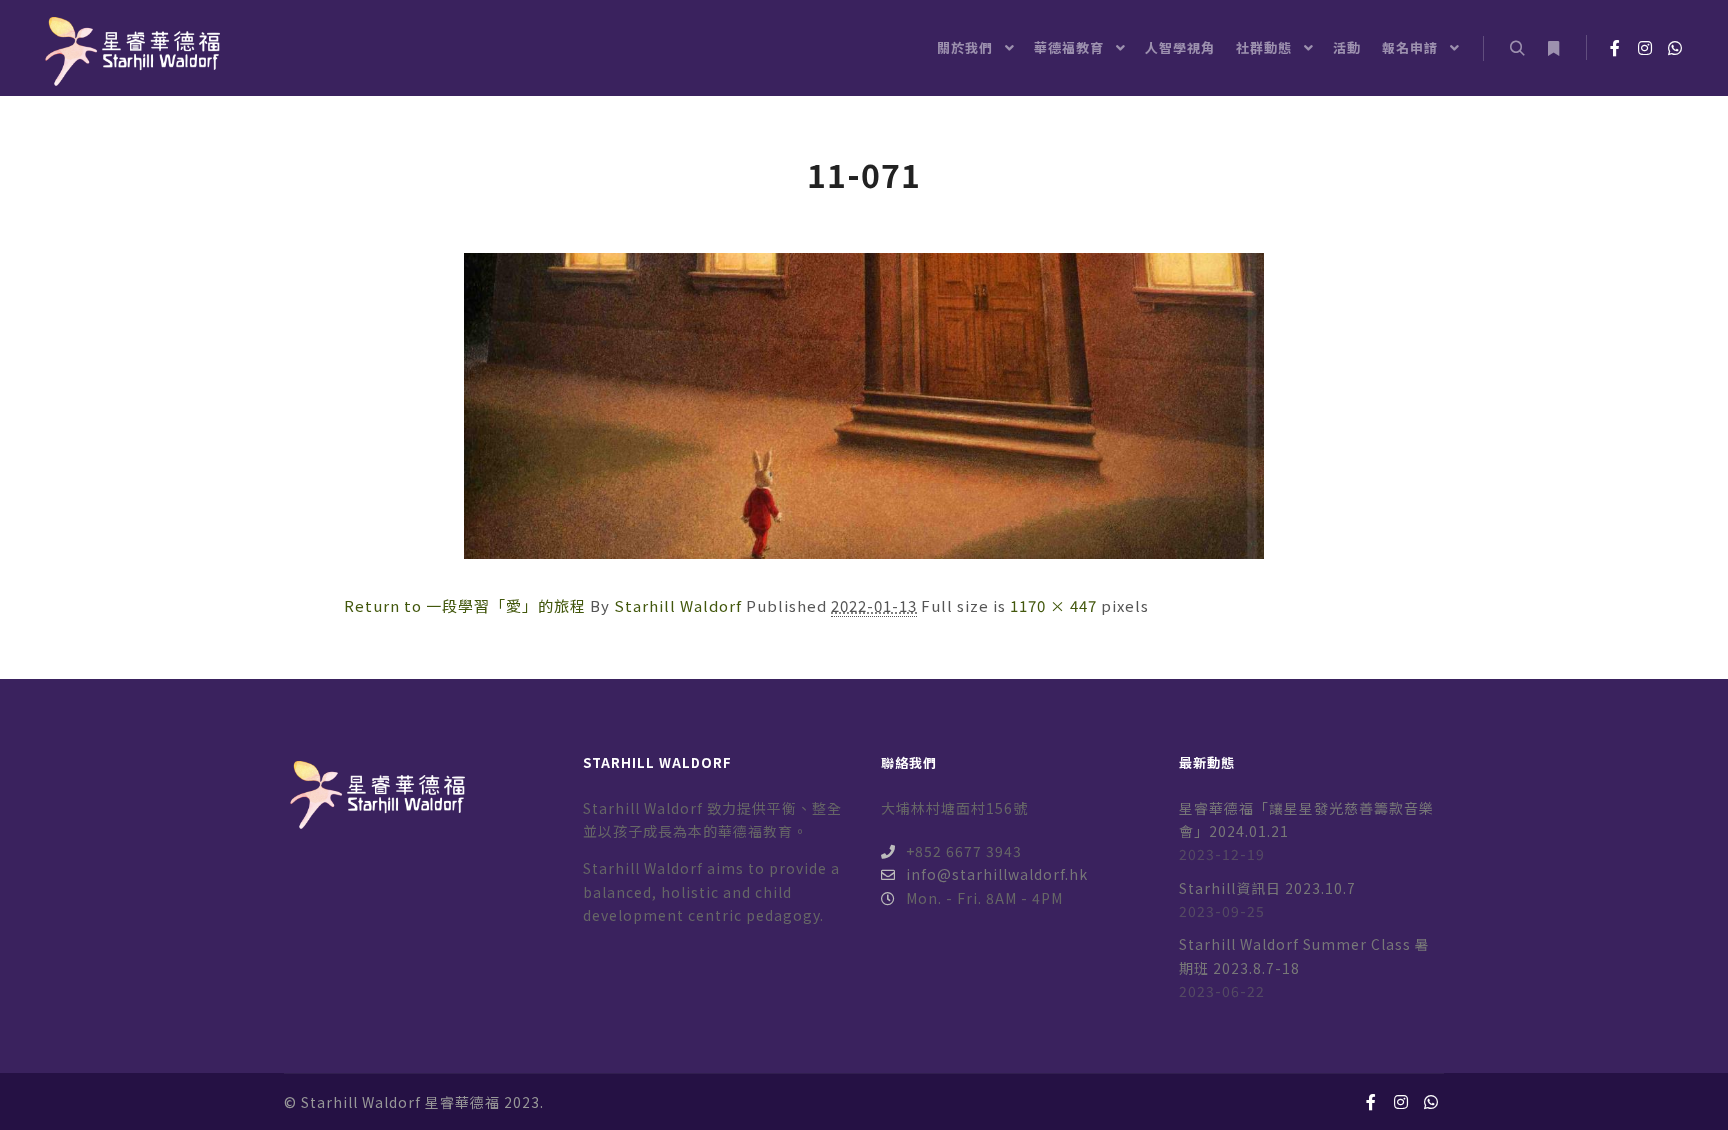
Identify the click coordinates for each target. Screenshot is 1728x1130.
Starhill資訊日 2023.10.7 (1267, 888)
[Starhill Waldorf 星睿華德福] (130, 48)
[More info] (1553, 49)
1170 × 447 (1053, 605)
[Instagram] (1645, 48)
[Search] (1517, 49)
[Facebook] (1615, 48)
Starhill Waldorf (678, 605)
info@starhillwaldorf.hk (997, 874)
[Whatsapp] (1675, 48)
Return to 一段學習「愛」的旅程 (465, 605)
